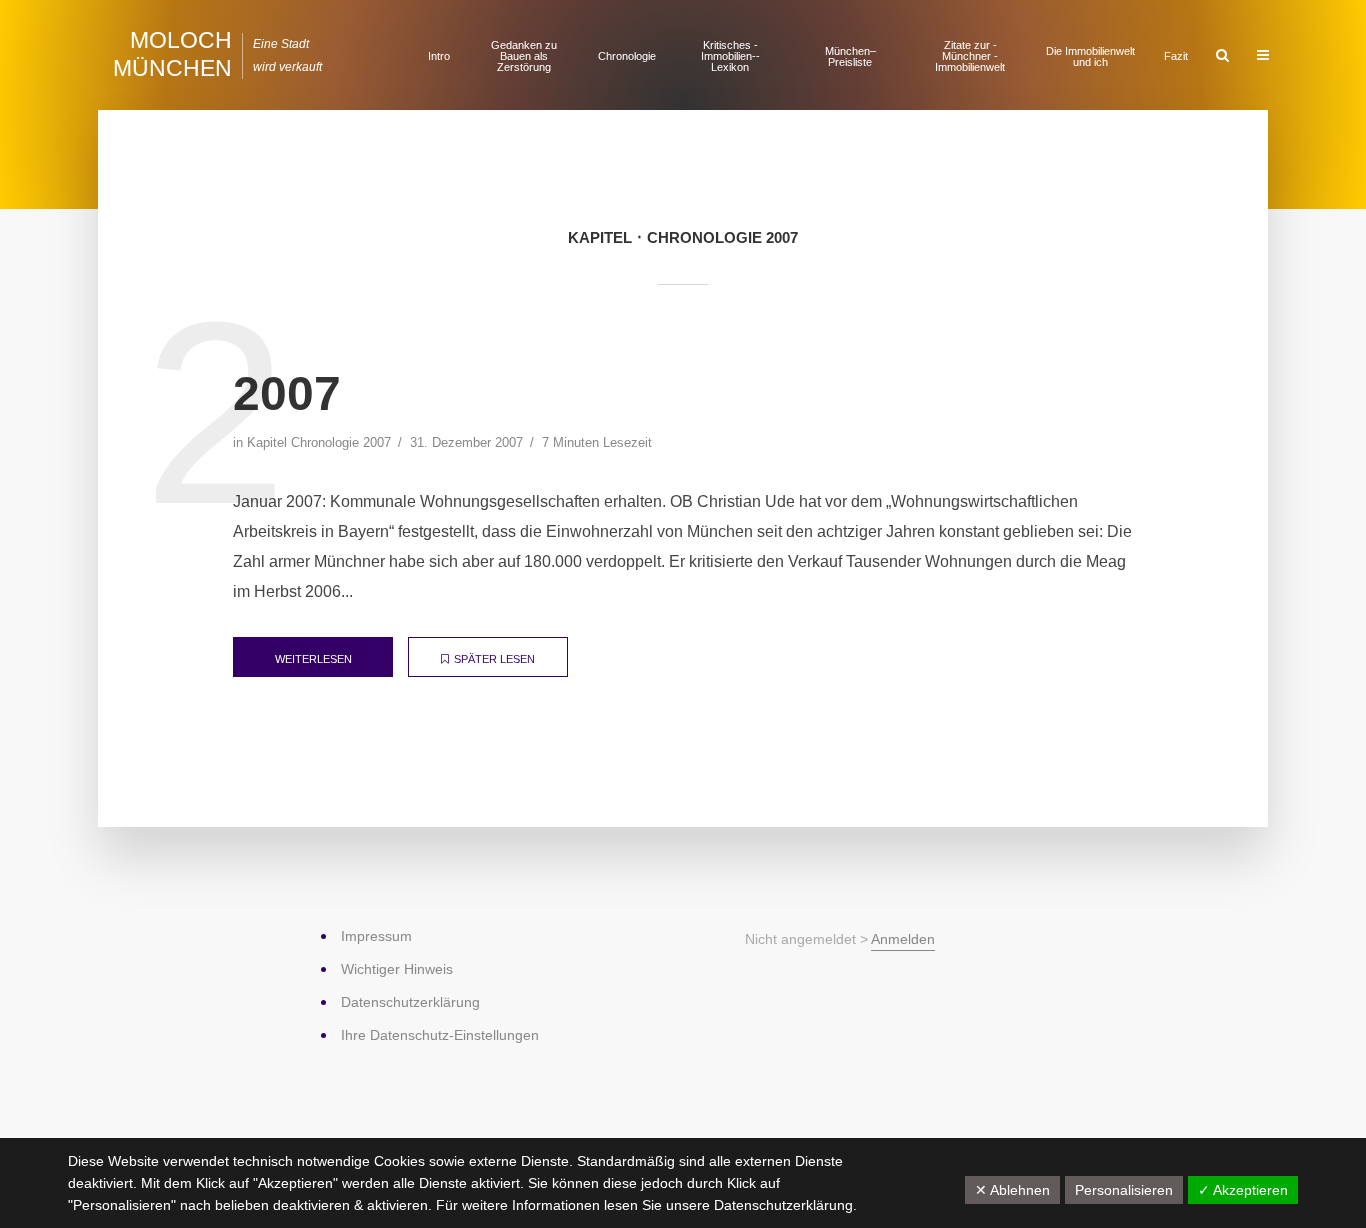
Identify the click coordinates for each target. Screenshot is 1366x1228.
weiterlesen (313, 659)
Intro (439, 56)
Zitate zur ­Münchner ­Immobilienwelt (970, 56)
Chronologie (627, 56)
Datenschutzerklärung (783, 1205)
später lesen (494, 659)
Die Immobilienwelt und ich (1090, 56)
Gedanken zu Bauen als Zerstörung (524, 56)
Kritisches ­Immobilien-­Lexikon (730, 56)
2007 (287, 393)
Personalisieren (1124, 1190)
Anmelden (903, 939)
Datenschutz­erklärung (410, 1002)
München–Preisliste (850, 56)
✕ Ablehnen (1012, 1190)
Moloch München (172, 54)
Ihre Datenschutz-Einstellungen (440, 1035)
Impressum (376, 936)
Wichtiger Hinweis (397, 969)
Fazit (1176, 56)
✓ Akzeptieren (1243, 1190)
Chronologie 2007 (341, 442)
